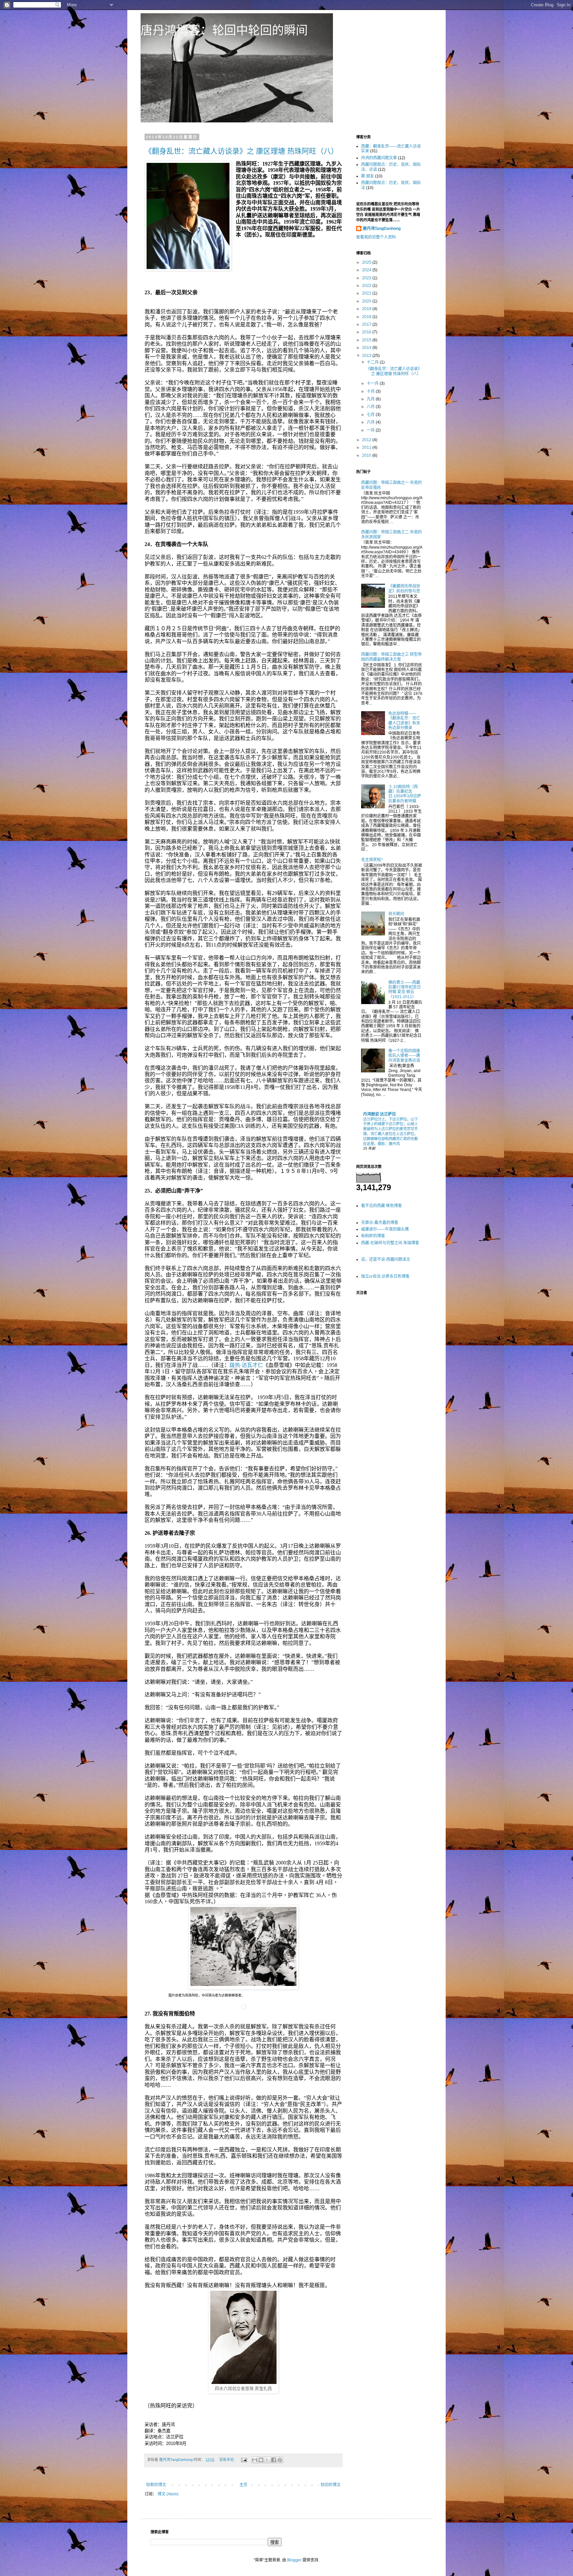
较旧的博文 (331, 2485)
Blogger (294, 2560)
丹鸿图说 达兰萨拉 (380, 1114)
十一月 (373, 383)
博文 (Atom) (168, 2494)
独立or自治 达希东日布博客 (385, 1276)
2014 (367, 348)
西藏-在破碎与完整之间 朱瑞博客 (390, 1243)
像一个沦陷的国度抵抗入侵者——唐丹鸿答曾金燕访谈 (404, 1056)
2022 (367, 286)
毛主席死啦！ (373, 860)
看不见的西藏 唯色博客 (382, 1206)
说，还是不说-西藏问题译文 (386, 1259)
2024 (367, 270)
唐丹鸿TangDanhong (382, 229)
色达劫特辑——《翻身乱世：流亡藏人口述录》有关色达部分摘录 (404, 721)
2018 (367, 317)
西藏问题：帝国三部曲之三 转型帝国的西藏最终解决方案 (391, 657)
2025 (367, 262)
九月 (371, 399)
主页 (243, 2485)
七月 (371, 415)
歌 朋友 (368, 176)
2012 (367, 440)
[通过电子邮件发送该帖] (244, 2460)
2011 (367, 447)
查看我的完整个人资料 (376, 237)
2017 (367, 324)
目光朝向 (396, 914)
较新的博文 (156, 2485)
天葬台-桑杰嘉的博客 (380, 1223)
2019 (367, 309)
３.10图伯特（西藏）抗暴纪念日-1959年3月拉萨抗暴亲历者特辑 (405, 794)
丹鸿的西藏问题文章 (379, 158)
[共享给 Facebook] (274, 2460)
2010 (367, 455)
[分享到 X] (267, 2460)
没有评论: (227, 2460)
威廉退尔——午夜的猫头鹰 (385, 1229)
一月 (371, 430)
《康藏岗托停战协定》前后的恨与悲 (404, 588)
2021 (367, 293)
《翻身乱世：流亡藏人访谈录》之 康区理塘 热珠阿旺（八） (241, 151)
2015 (367, 340)
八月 (371, 407)
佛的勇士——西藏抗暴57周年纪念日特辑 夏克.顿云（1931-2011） (405, 990)
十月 (371, 391)
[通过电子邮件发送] (255, 2460)
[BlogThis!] (261, 2460)
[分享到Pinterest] (280, 2460)
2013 (367, 356)
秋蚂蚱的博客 (373, 1236)
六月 (371, 422)
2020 (367, 301)
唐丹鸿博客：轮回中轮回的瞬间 (224, 30)
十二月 (373, 362)
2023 (367, 278)
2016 (367, 332)
